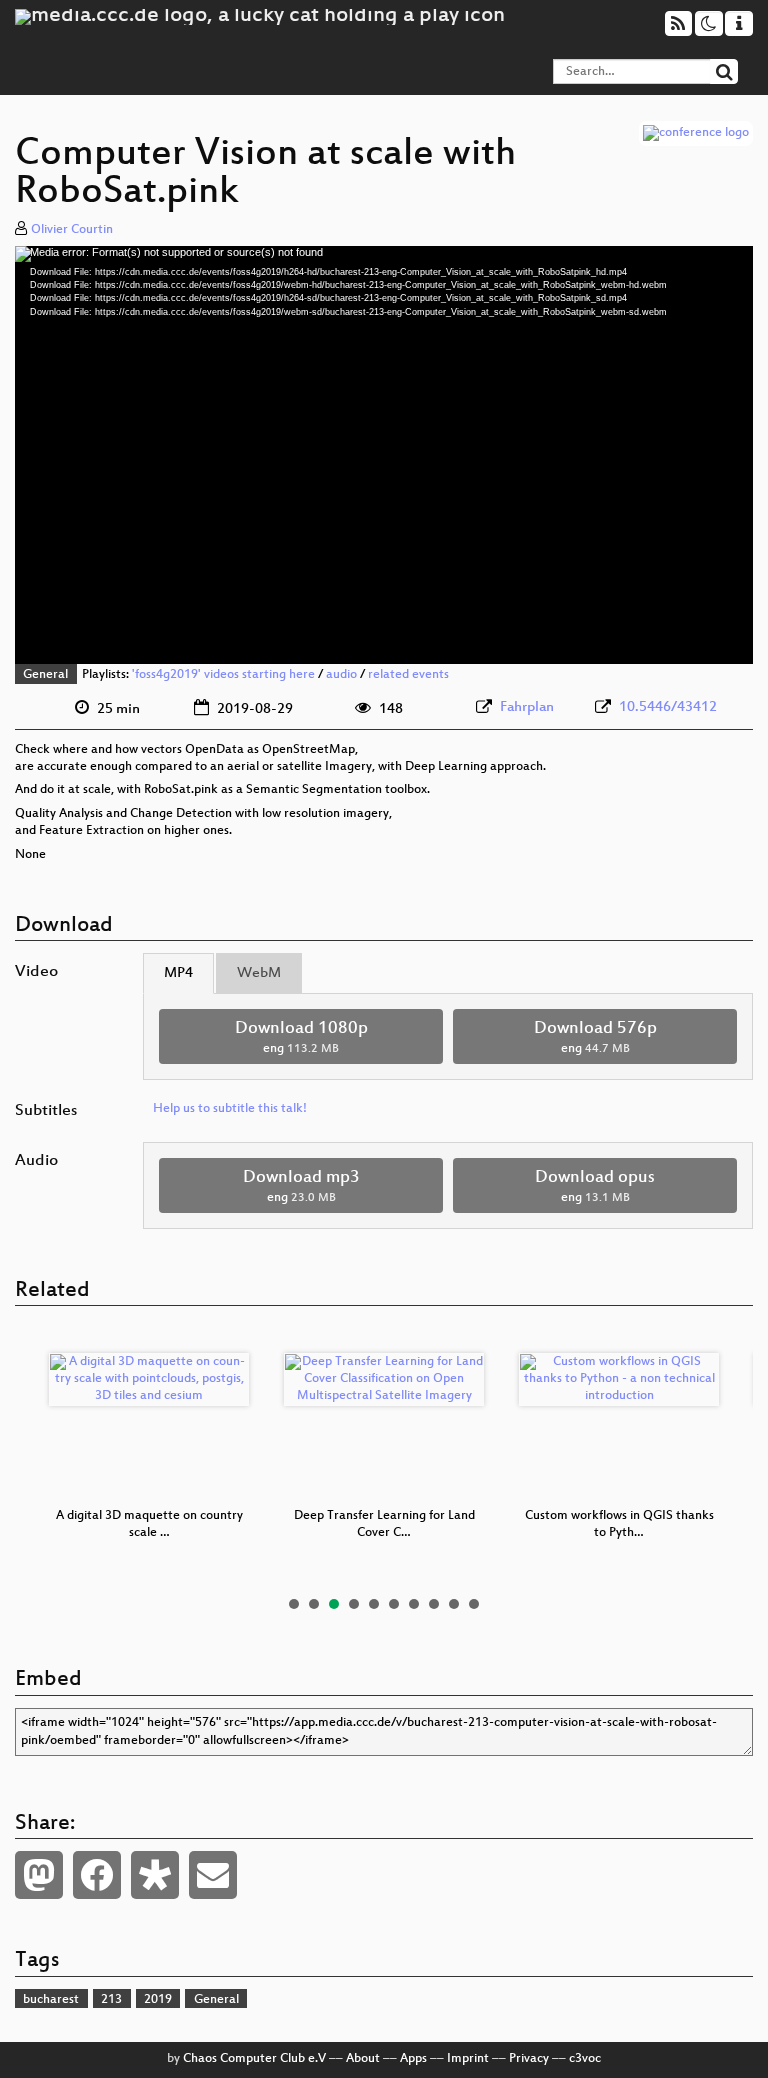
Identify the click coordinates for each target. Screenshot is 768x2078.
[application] (384, 455)
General (45, 675)
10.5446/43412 (668, 707)
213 (111, 2000)
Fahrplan (527, 707)
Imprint (468, 2059)
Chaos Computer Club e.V (254, 2059)
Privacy (529, 2059)
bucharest (51, 2000)
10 (474, 1604)
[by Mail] (213, 1875)
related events (408, 675)
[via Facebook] (97, 1875)
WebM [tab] (259, 973)
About (363, 2059)
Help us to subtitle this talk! (230, 1109)
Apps (413, 2059)
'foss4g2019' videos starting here (223, 675)
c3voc (585, 2059)
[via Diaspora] (155, 1875)
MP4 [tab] (178, 973)
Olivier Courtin (72, 230)
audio (341, 675)
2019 (158, 2000)
